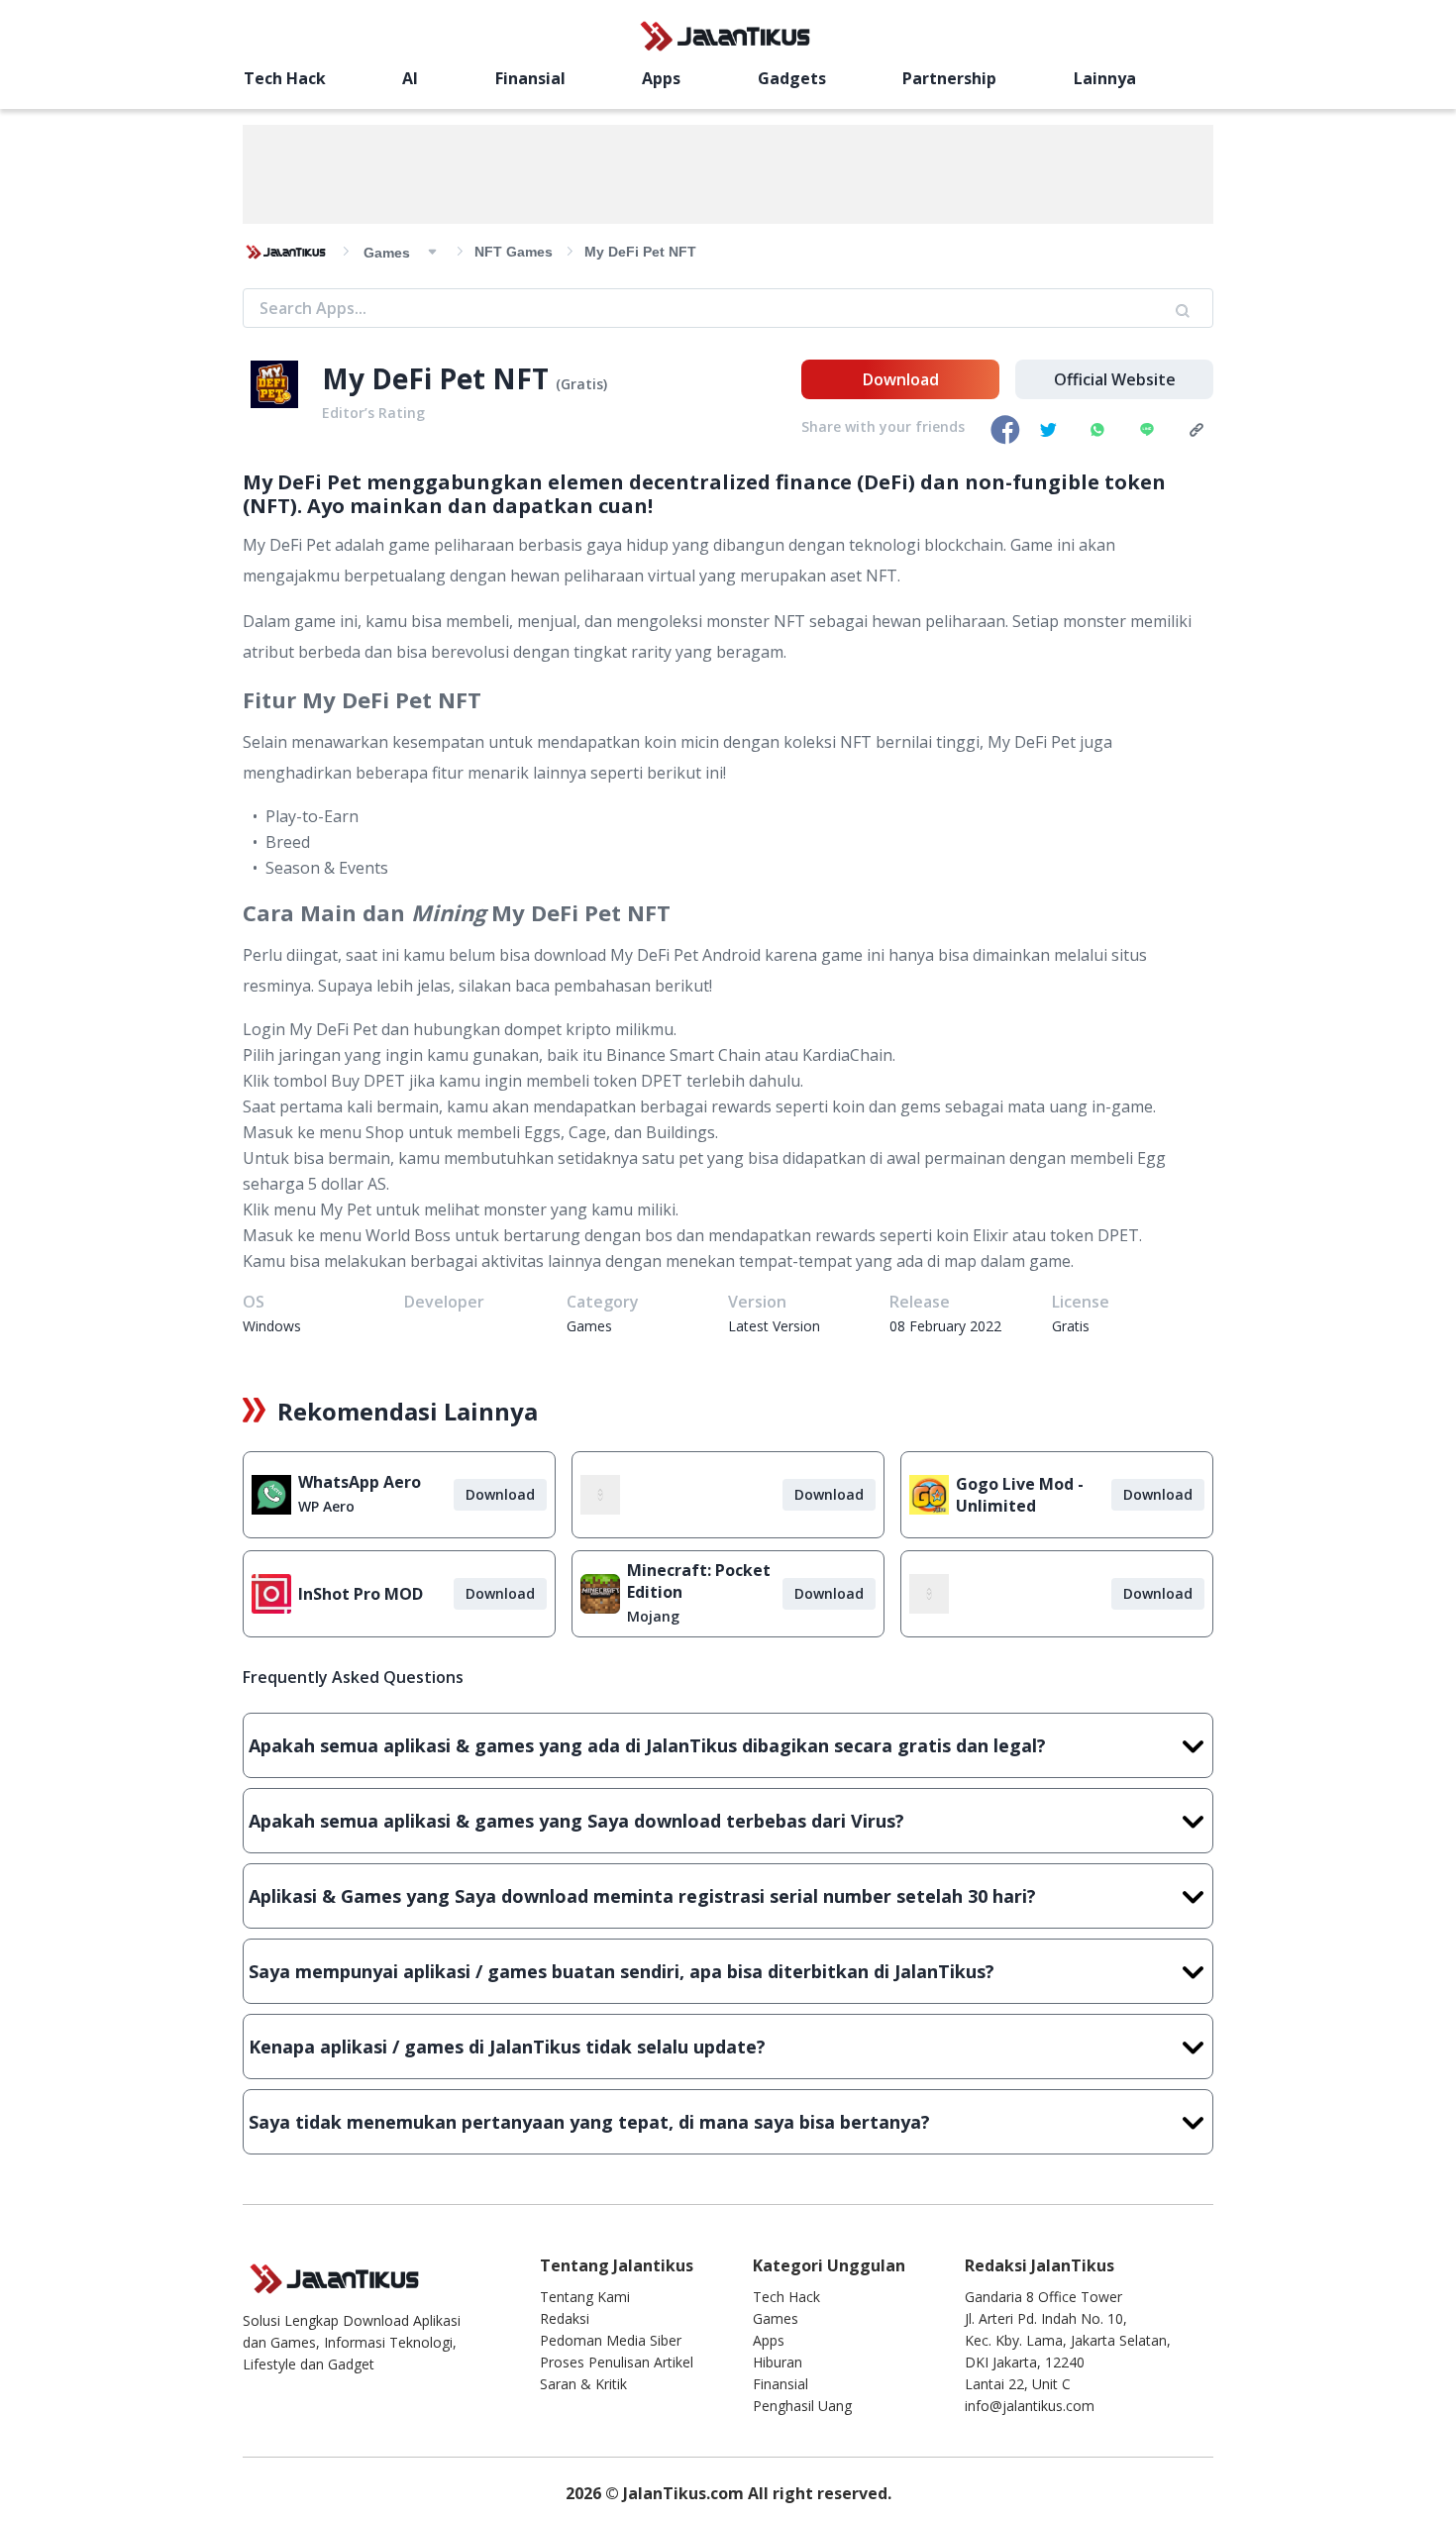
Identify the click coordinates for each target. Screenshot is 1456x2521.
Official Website (1115, 379)
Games (776, 2318)
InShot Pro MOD (361, 1594)
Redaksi (565, 2318)
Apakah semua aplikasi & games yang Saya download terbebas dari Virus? (576, 1821)
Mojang (653, 1616)
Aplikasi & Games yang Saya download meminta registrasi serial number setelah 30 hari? (642, 1896)
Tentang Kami (585, 2297)
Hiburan (778, 2362)
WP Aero (326, 1506)
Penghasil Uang (802, 2406)
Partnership (949, 78)
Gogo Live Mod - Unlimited (1020, 1495)
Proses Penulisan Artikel (617, 2362)
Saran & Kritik (583, 2384)
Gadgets (792, 78)
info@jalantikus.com (1030, 2406)
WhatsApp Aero (360, 1482)
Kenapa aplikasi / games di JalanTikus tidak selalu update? (507, 2047)
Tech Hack (285, 78)
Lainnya (1105, 78)
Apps (661, 78)
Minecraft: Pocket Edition (699, 1581)
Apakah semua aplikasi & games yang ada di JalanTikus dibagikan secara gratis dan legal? (647, 1745)
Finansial (530, 78)
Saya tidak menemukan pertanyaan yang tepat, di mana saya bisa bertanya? (589, 2122)
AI (410, 78)
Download (901, 379)
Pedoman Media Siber (611, 2340)
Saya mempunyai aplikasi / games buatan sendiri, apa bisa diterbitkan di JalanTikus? (622, 1971)
